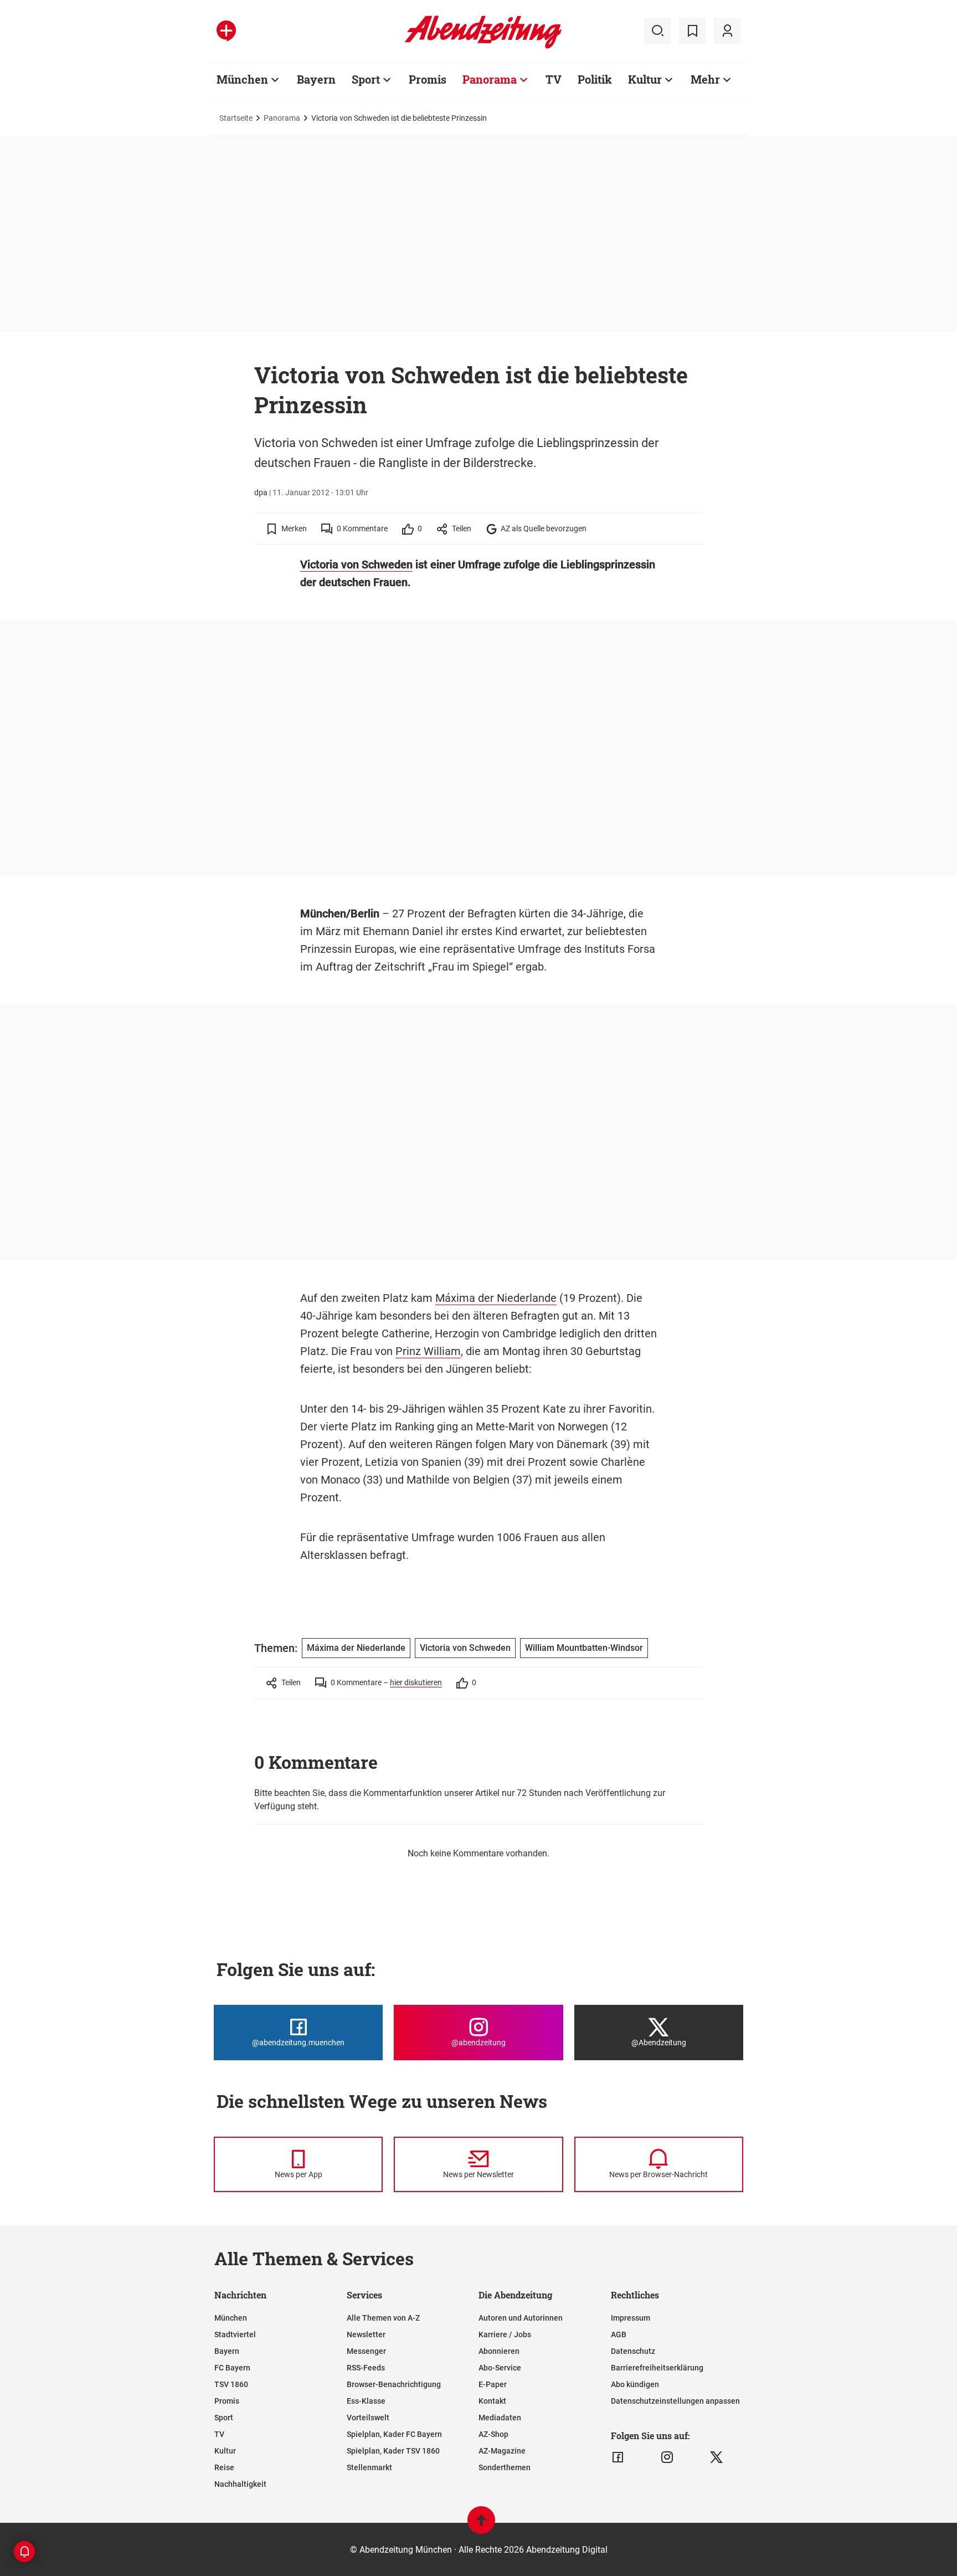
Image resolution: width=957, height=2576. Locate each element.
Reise (224, 2467)
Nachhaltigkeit (240, 2484)
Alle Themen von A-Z (383, 2318)
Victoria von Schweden (356, 565)
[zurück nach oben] (481, 2525)
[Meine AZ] (727, 31)
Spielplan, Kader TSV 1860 (393, 2451)
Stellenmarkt (369, 2467)
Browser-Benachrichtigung (394, 2384)
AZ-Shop (493, 2434)
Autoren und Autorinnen (521, 2318)
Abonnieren (499, 2351)
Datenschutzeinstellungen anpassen (675, 2401)
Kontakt (492, 2401)
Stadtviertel (235, 2334)
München (242, 79)
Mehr (705, 79)
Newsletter (366, 2334)
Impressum (631, 2318)
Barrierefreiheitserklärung (657, 2368)
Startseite (236, 118)
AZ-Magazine (502, 2451)
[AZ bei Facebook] (618, 2457)
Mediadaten (500, 2418)
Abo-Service (500, 2368)
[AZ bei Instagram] (667, 2457)
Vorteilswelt (368, 2418)
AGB (619, 2334)
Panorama (490, 79)
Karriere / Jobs (505, 2334)
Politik (595, 79)
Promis (428, 79)
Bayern (316, 79)
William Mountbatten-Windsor (584, 1648)
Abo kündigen (635, 2384)
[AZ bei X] (716, 2457)
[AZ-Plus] (226, 31)
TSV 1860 (231, 2384)
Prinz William (428, 1351)
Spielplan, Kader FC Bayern (394, 2434)
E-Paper (493, 2384)
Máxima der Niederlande (496, 1298)
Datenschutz (633, 2351)
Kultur (645, 79)
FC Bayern (232, 2368)
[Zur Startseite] (483, 47)
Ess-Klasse (366, 2401)
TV (554, 79)
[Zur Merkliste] (692, 31)
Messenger (366, 2351)
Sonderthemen (505, 2467)
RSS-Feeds (366, 2368)
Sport (366, 79)
